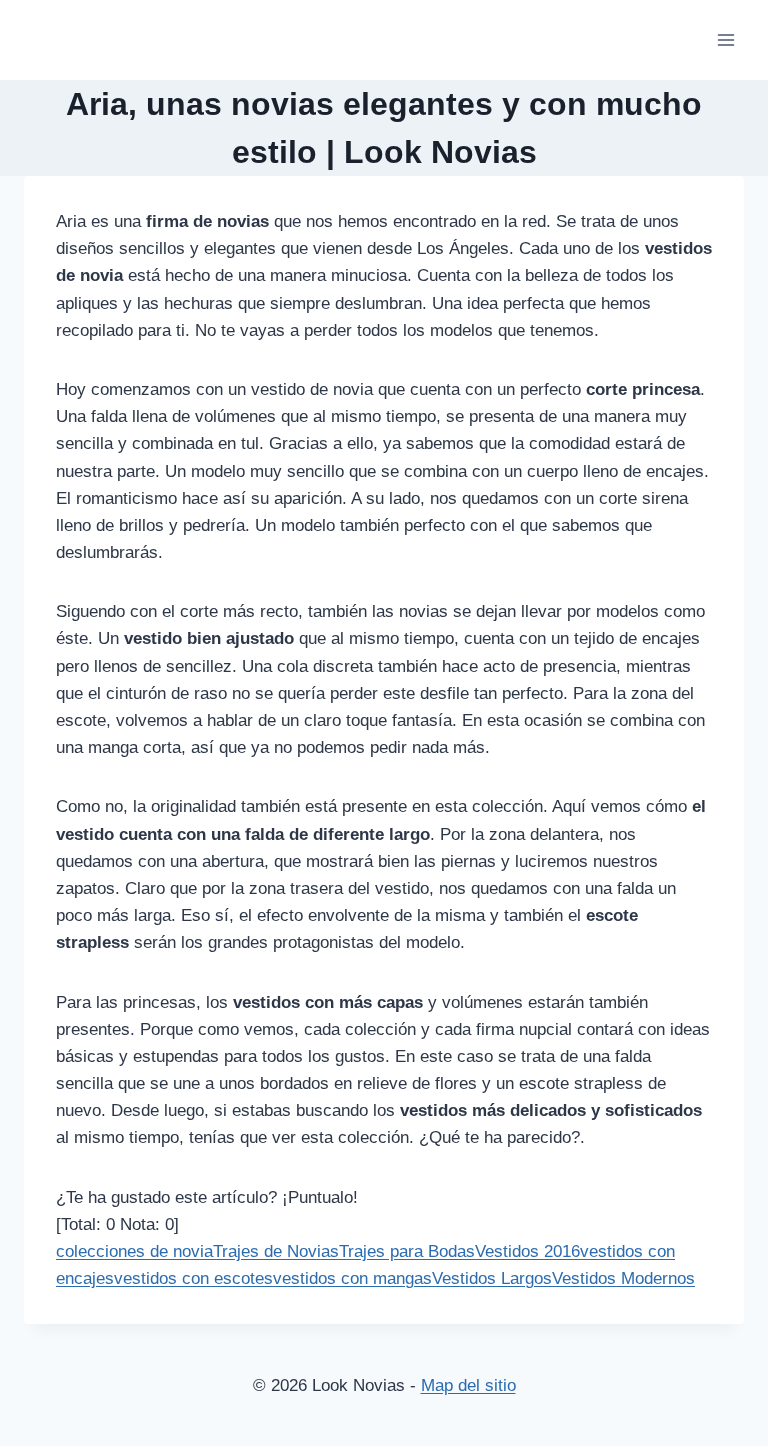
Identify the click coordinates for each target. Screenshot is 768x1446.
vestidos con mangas (352, 1278)
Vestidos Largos (492, 1278)
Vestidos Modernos (623, 1278)
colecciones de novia (134, 1251)
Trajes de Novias (276, 1251)
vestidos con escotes (193, 1278)
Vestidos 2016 (527, 1251)
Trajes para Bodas (407, 1251)
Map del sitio (468, 1385)
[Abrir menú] (725, 39)
